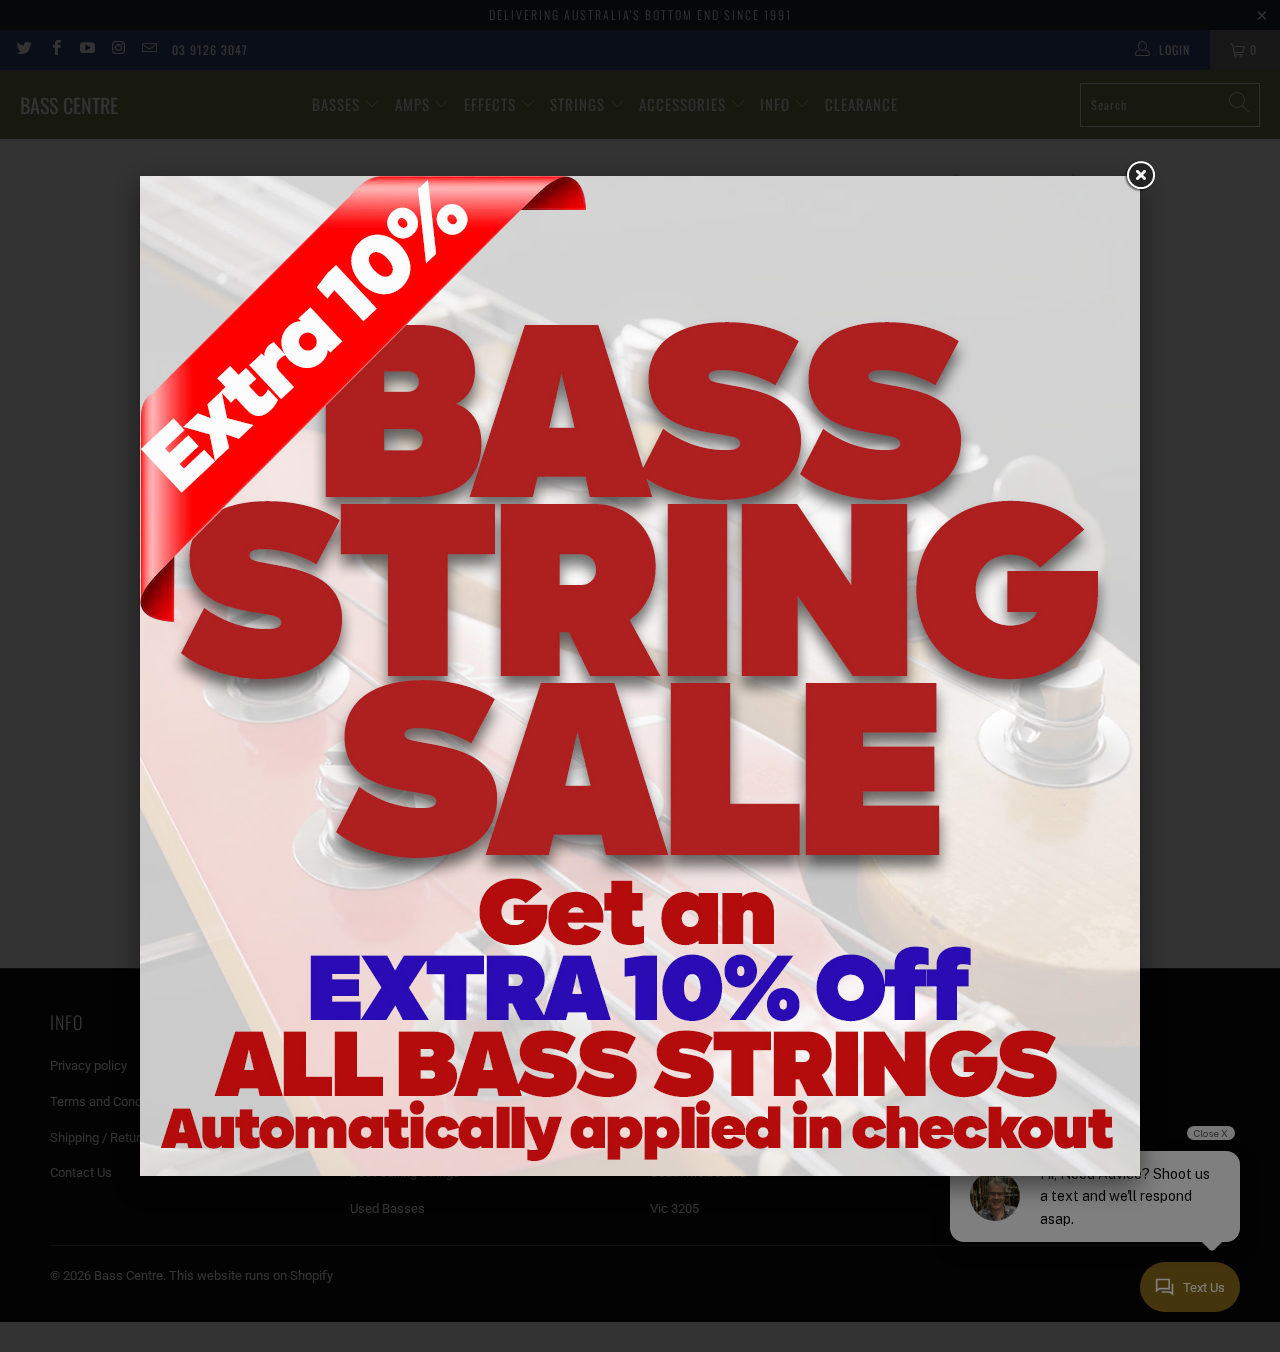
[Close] (1140, 176)
